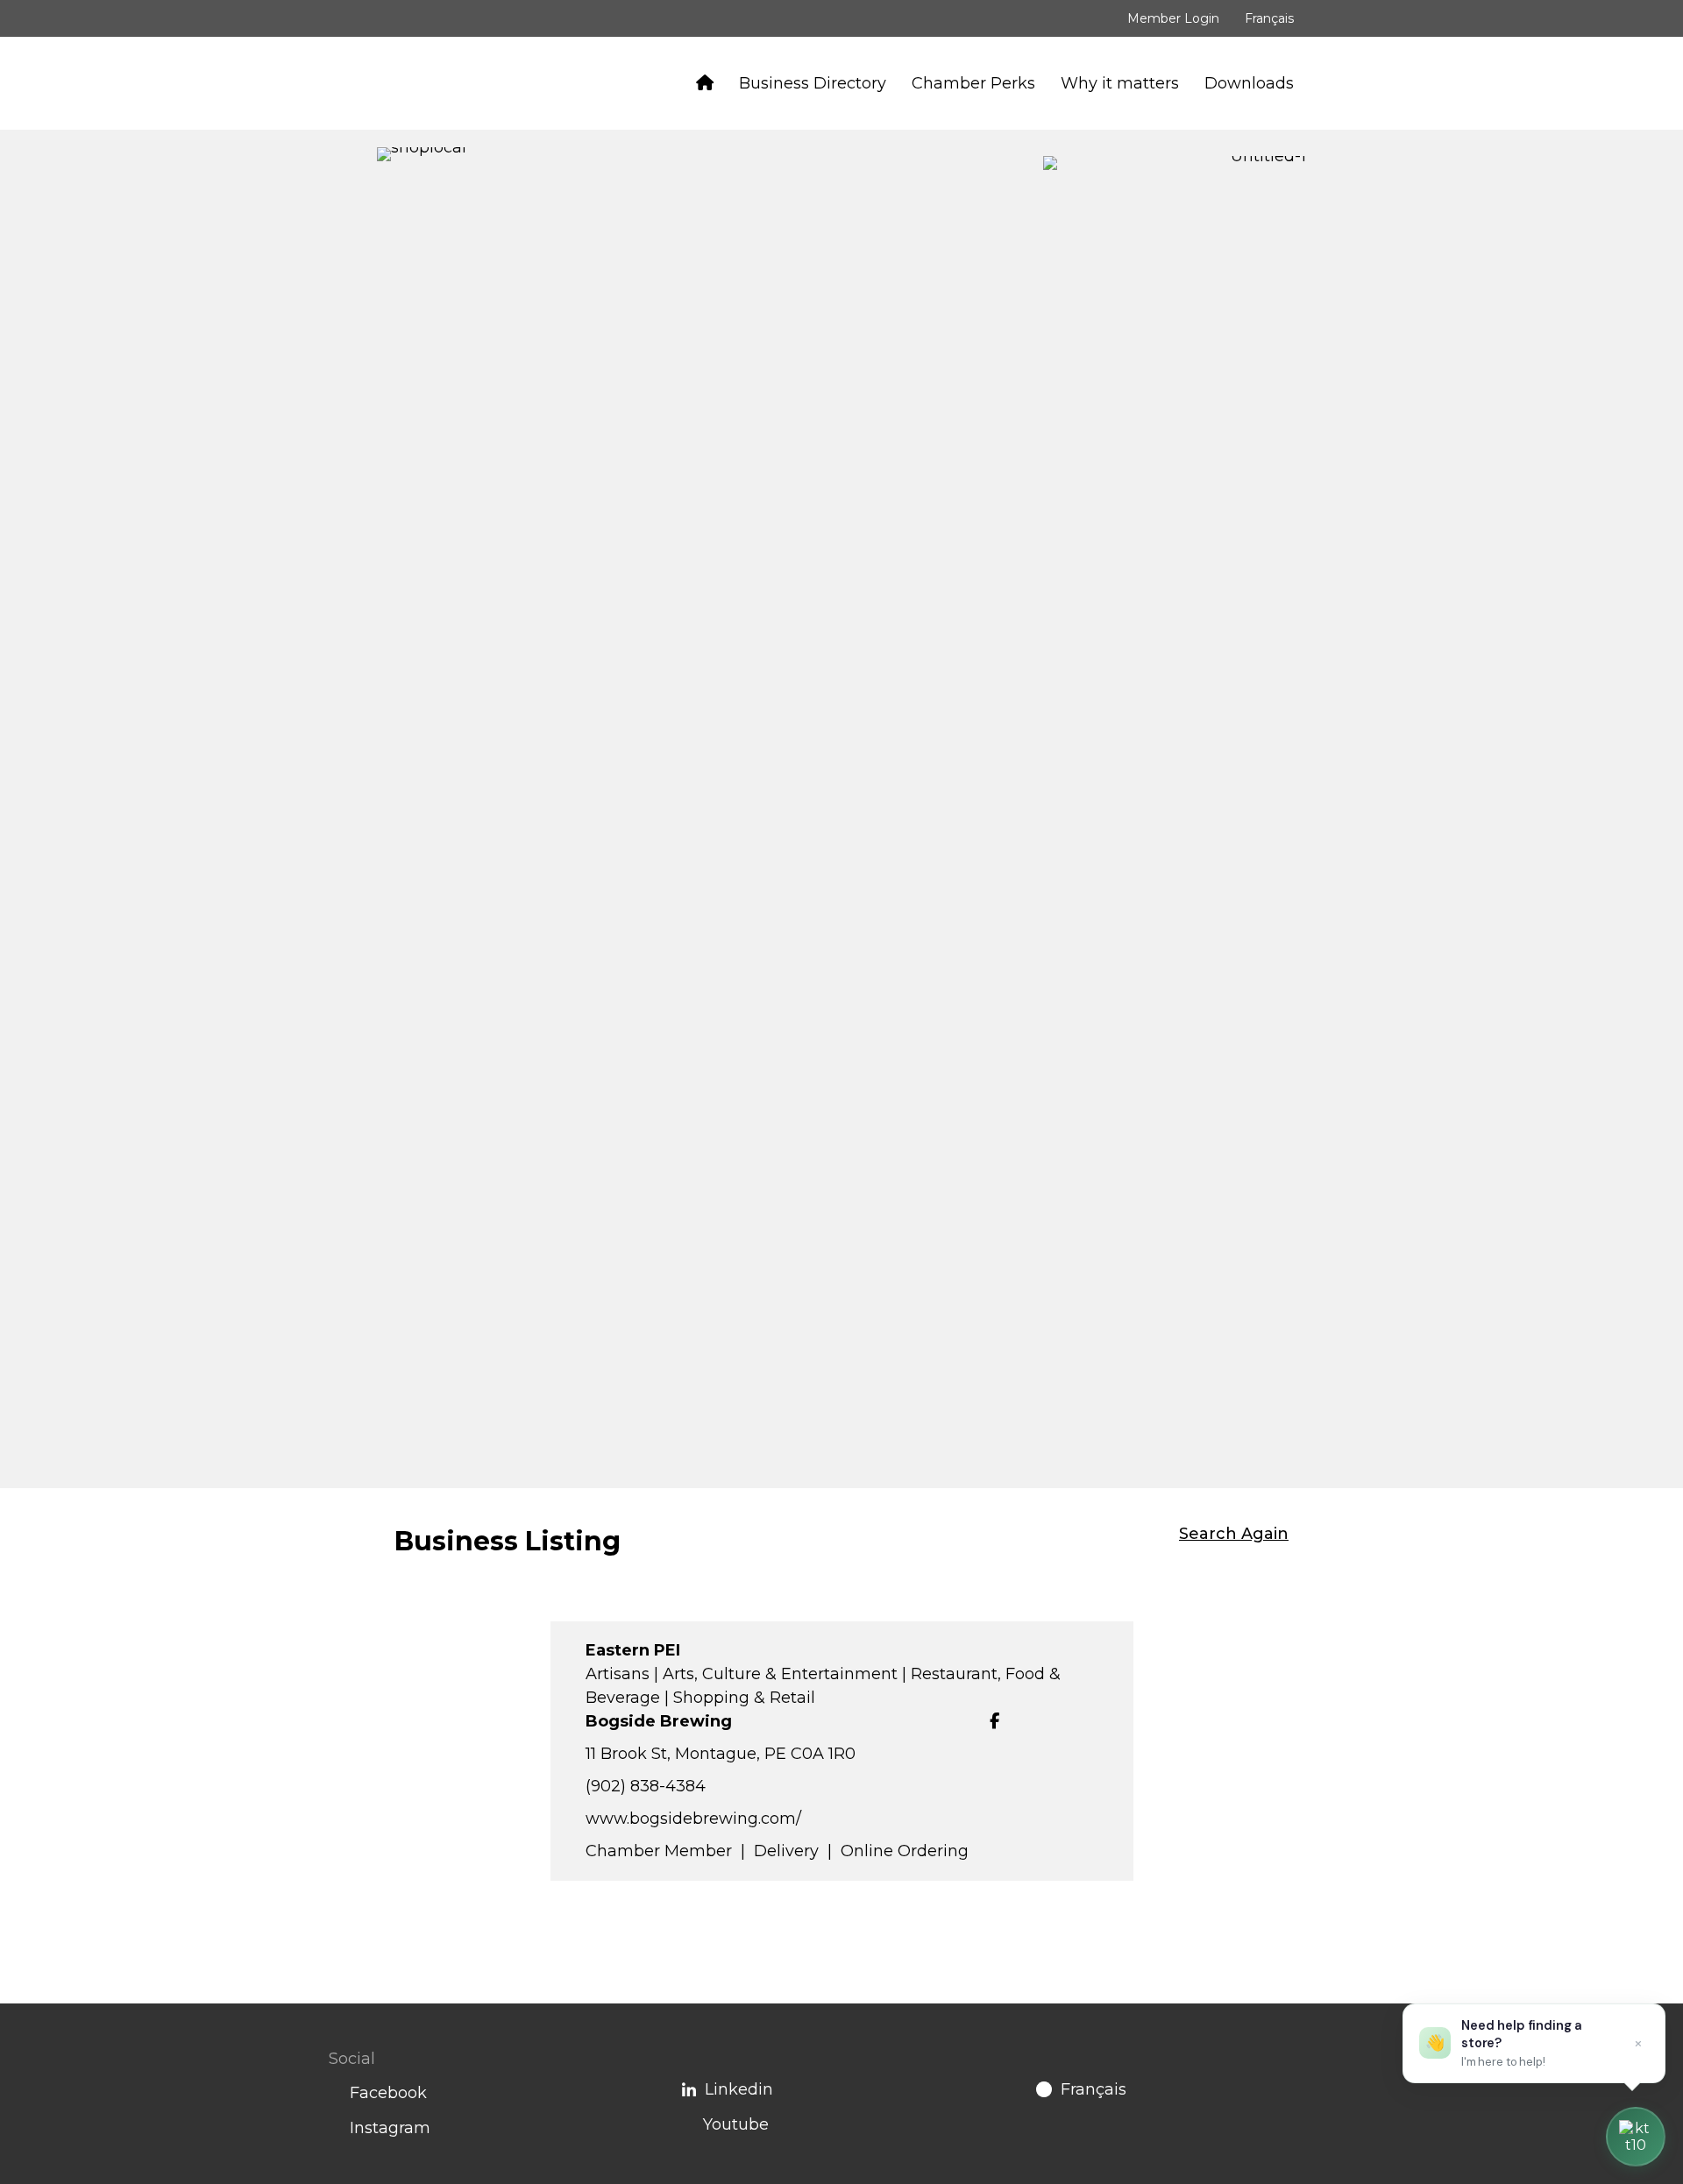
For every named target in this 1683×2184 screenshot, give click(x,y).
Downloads (1249, 83)
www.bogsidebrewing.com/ (693, 1819)
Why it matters (1120, 83)
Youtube (736, 2124)
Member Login (1173, 18)
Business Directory (813, 83)
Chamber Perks (973, 83)
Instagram (390, 2128)
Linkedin (739, 2089)
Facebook (388, 2093)
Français (1269, 18)
